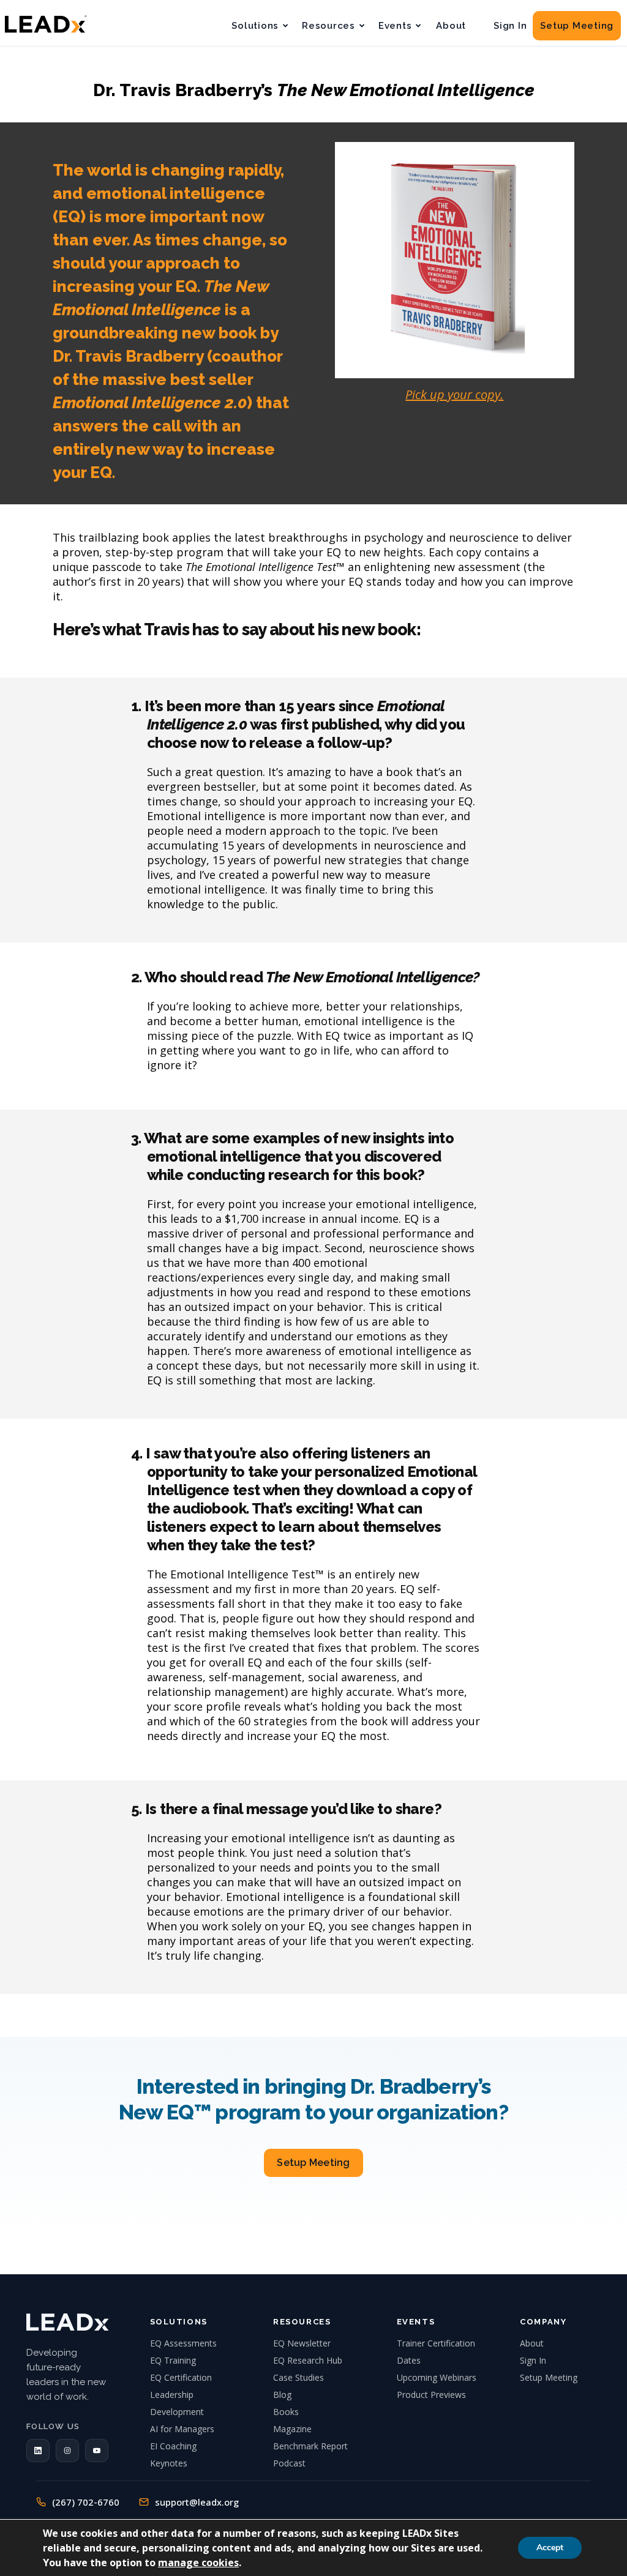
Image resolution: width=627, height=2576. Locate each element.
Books (286, 2412)
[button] (38, 2451)
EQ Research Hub (308, 2360)
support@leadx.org (197, 2502)
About (451, 26)
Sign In (510, 26)
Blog (282, 2395)
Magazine (292, 2429)
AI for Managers (182, 2429)
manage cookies (198, 2563)
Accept (550, 2548)
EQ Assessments (183, 2343)
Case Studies (298, 2377)
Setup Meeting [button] (313, 2163)
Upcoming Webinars (437, 2377)
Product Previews (431, 2395)
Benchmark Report (310, 2446)
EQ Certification (181, 2377)
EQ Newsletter (302, 2343)
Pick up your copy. (454, 394)
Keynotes (169, 2463)
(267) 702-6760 (86, 2502)
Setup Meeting (577, 26)
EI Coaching (173, 2446)
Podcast (289, 2463)
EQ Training (173, 2360)
